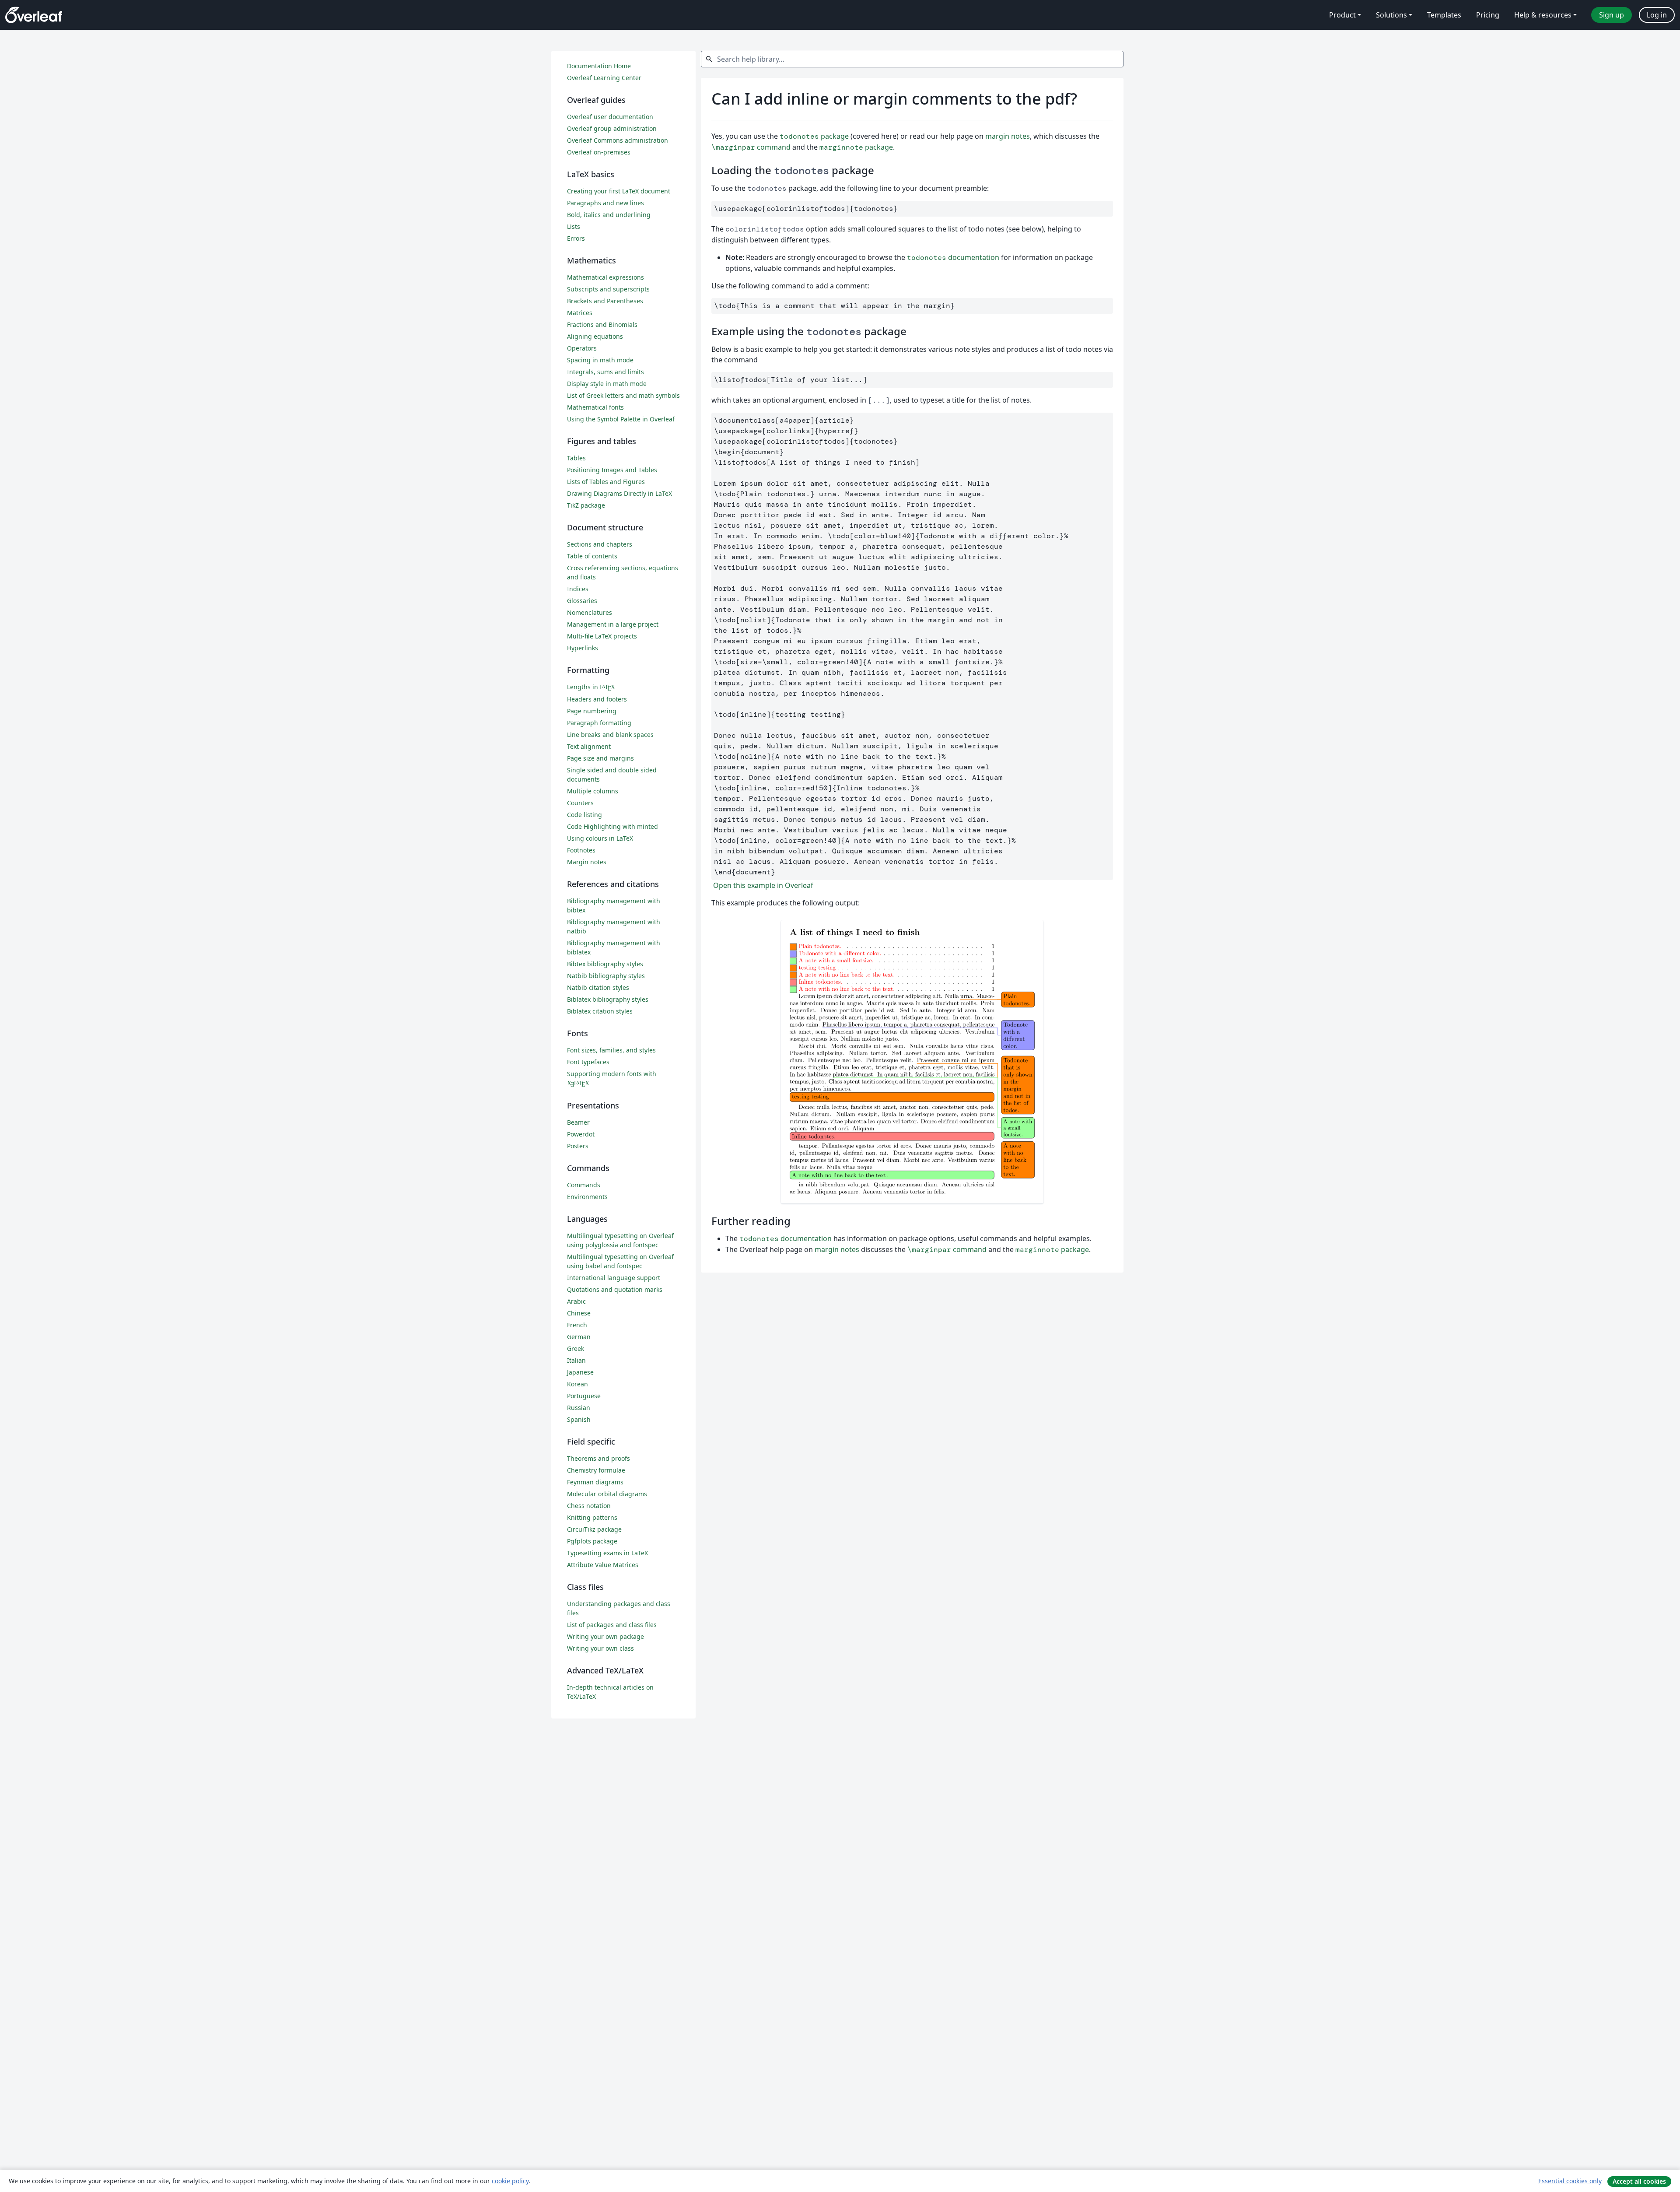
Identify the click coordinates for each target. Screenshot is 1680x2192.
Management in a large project (613, 624)
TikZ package (586, 505)
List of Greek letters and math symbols (623, 395)
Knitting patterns (592, 1517)
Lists (574, 226)
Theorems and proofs (598, 1458)
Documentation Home (599, 66)
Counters (580, 803)
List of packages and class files (612, 1625)
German (579, 1337)
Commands (584, 1185)
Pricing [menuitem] (1488, 15)
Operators (582, 348)
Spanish (579, 1419)
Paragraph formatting (599, 723)
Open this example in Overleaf (762, 885)
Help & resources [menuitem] (1543, 15)
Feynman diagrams (595, 1482)
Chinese (579, 1313)
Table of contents (592, 556)
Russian (579, 1408)
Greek (576, 1349)
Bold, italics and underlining (609, 215)
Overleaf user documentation (610, 117)
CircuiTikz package (594, 1529)
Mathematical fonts (595, 407)
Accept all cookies (1639, 2181)
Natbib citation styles (598, 987)
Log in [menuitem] (1657, 15)
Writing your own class (600, 1648)
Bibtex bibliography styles (605, 964)
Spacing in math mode (600, 360)
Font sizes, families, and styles (611, 1050)
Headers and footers (597, 699)
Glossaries (582, 601)
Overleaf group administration (612, 128)
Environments (587, 1197)
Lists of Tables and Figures (606, 482)
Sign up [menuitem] (1612, 15)
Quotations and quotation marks (615, 1289)
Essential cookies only (1570, 2181)
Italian (576, 1360)
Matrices (580, 313)
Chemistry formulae (596, 1470)
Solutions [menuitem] (1391, 15)
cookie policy (510, 2181)
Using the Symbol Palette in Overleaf (621, 419)
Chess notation (589, 1506)
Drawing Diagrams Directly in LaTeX (619, 493)
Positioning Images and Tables (612, 470)
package (814, 136)
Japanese (580, 1372)
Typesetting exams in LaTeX (607, 1553)
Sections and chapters (600, 544)
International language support (614, 1278)
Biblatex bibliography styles (608, 999)
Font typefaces (588, 1062)
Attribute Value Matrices (603, 1565)
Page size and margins (600, 758)
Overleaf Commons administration (618, 140)
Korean (577, 1384)
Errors (576, 238)
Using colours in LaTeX (600, 838)
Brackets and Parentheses (605, 301)
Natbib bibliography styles (606, 976)
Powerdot (581, 1134)
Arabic (576, 1301)
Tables (576, 458)
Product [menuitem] (1342, 15)
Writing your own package (605, 1636)
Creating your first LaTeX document (619, 191)
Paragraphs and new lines (605, 203)
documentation (953, 257)
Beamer (578, 1122)
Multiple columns (593, 791)
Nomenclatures (590, 612)
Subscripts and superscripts (608, 289)
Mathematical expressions (605, 277)
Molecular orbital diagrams (607, 1494)
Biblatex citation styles (600, 1011)
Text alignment (589, 746)
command (751, 147)
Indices (578, 589)
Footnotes (581, 850)
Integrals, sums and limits (605, 372)
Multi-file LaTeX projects (602, 636)
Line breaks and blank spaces (610, 735)
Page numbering (592, 711)
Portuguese (584, 1396)
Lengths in (591, 687)
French (577, 1325)
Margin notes (587, 862)
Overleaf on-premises (599, 152)
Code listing (584, 815)
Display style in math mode (607, 384)
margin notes (1008, 136)
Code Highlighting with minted (612, 826)
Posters (578, 1146)
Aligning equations (595, 336)
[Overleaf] (34, 15)
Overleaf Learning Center (604, 78)
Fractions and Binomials (602, 324)
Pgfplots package (592, 1541)
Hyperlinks (583, 648)
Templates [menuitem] (1444, 15)
